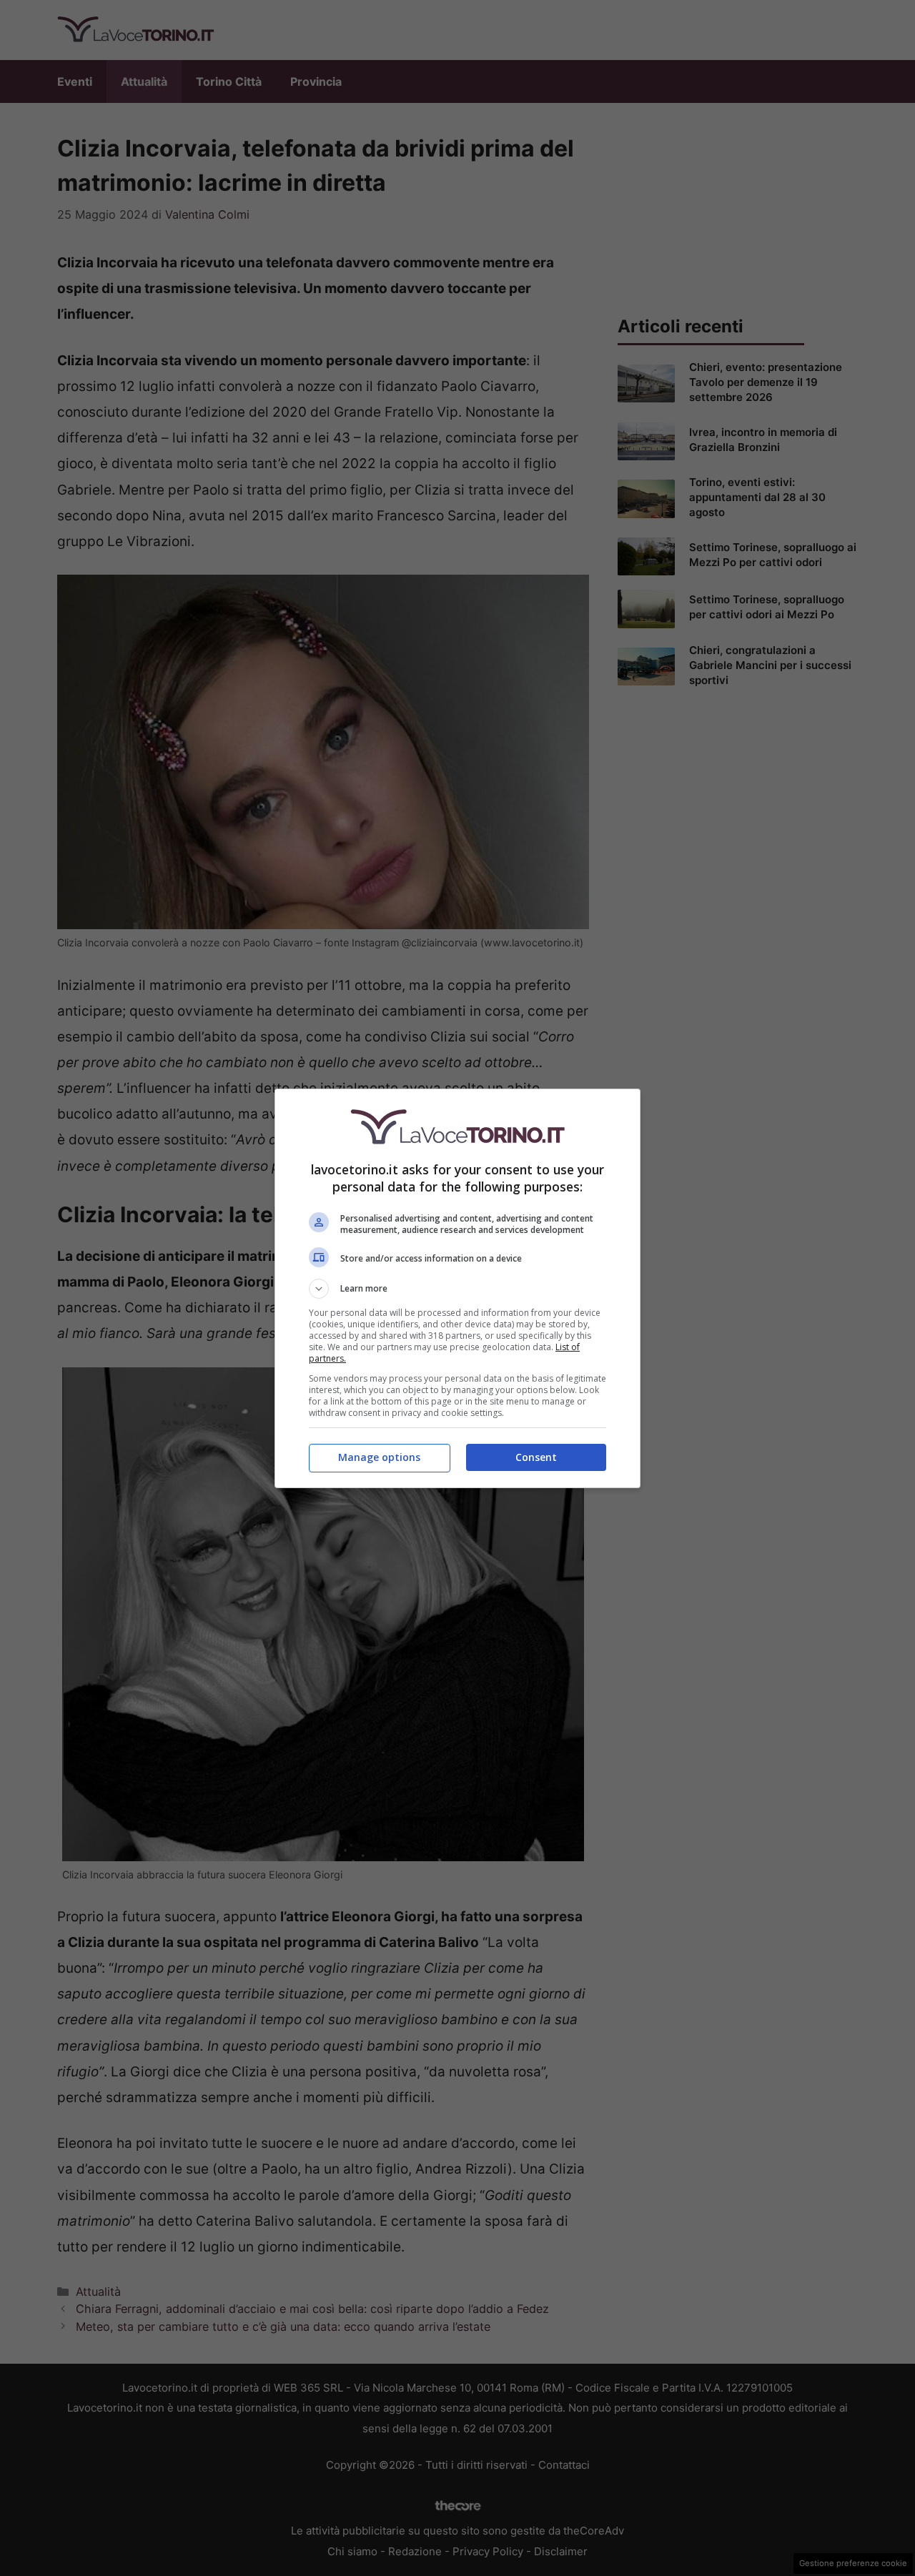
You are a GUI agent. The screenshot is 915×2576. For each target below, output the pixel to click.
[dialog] (457, 1288)
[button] (457, 1289)
